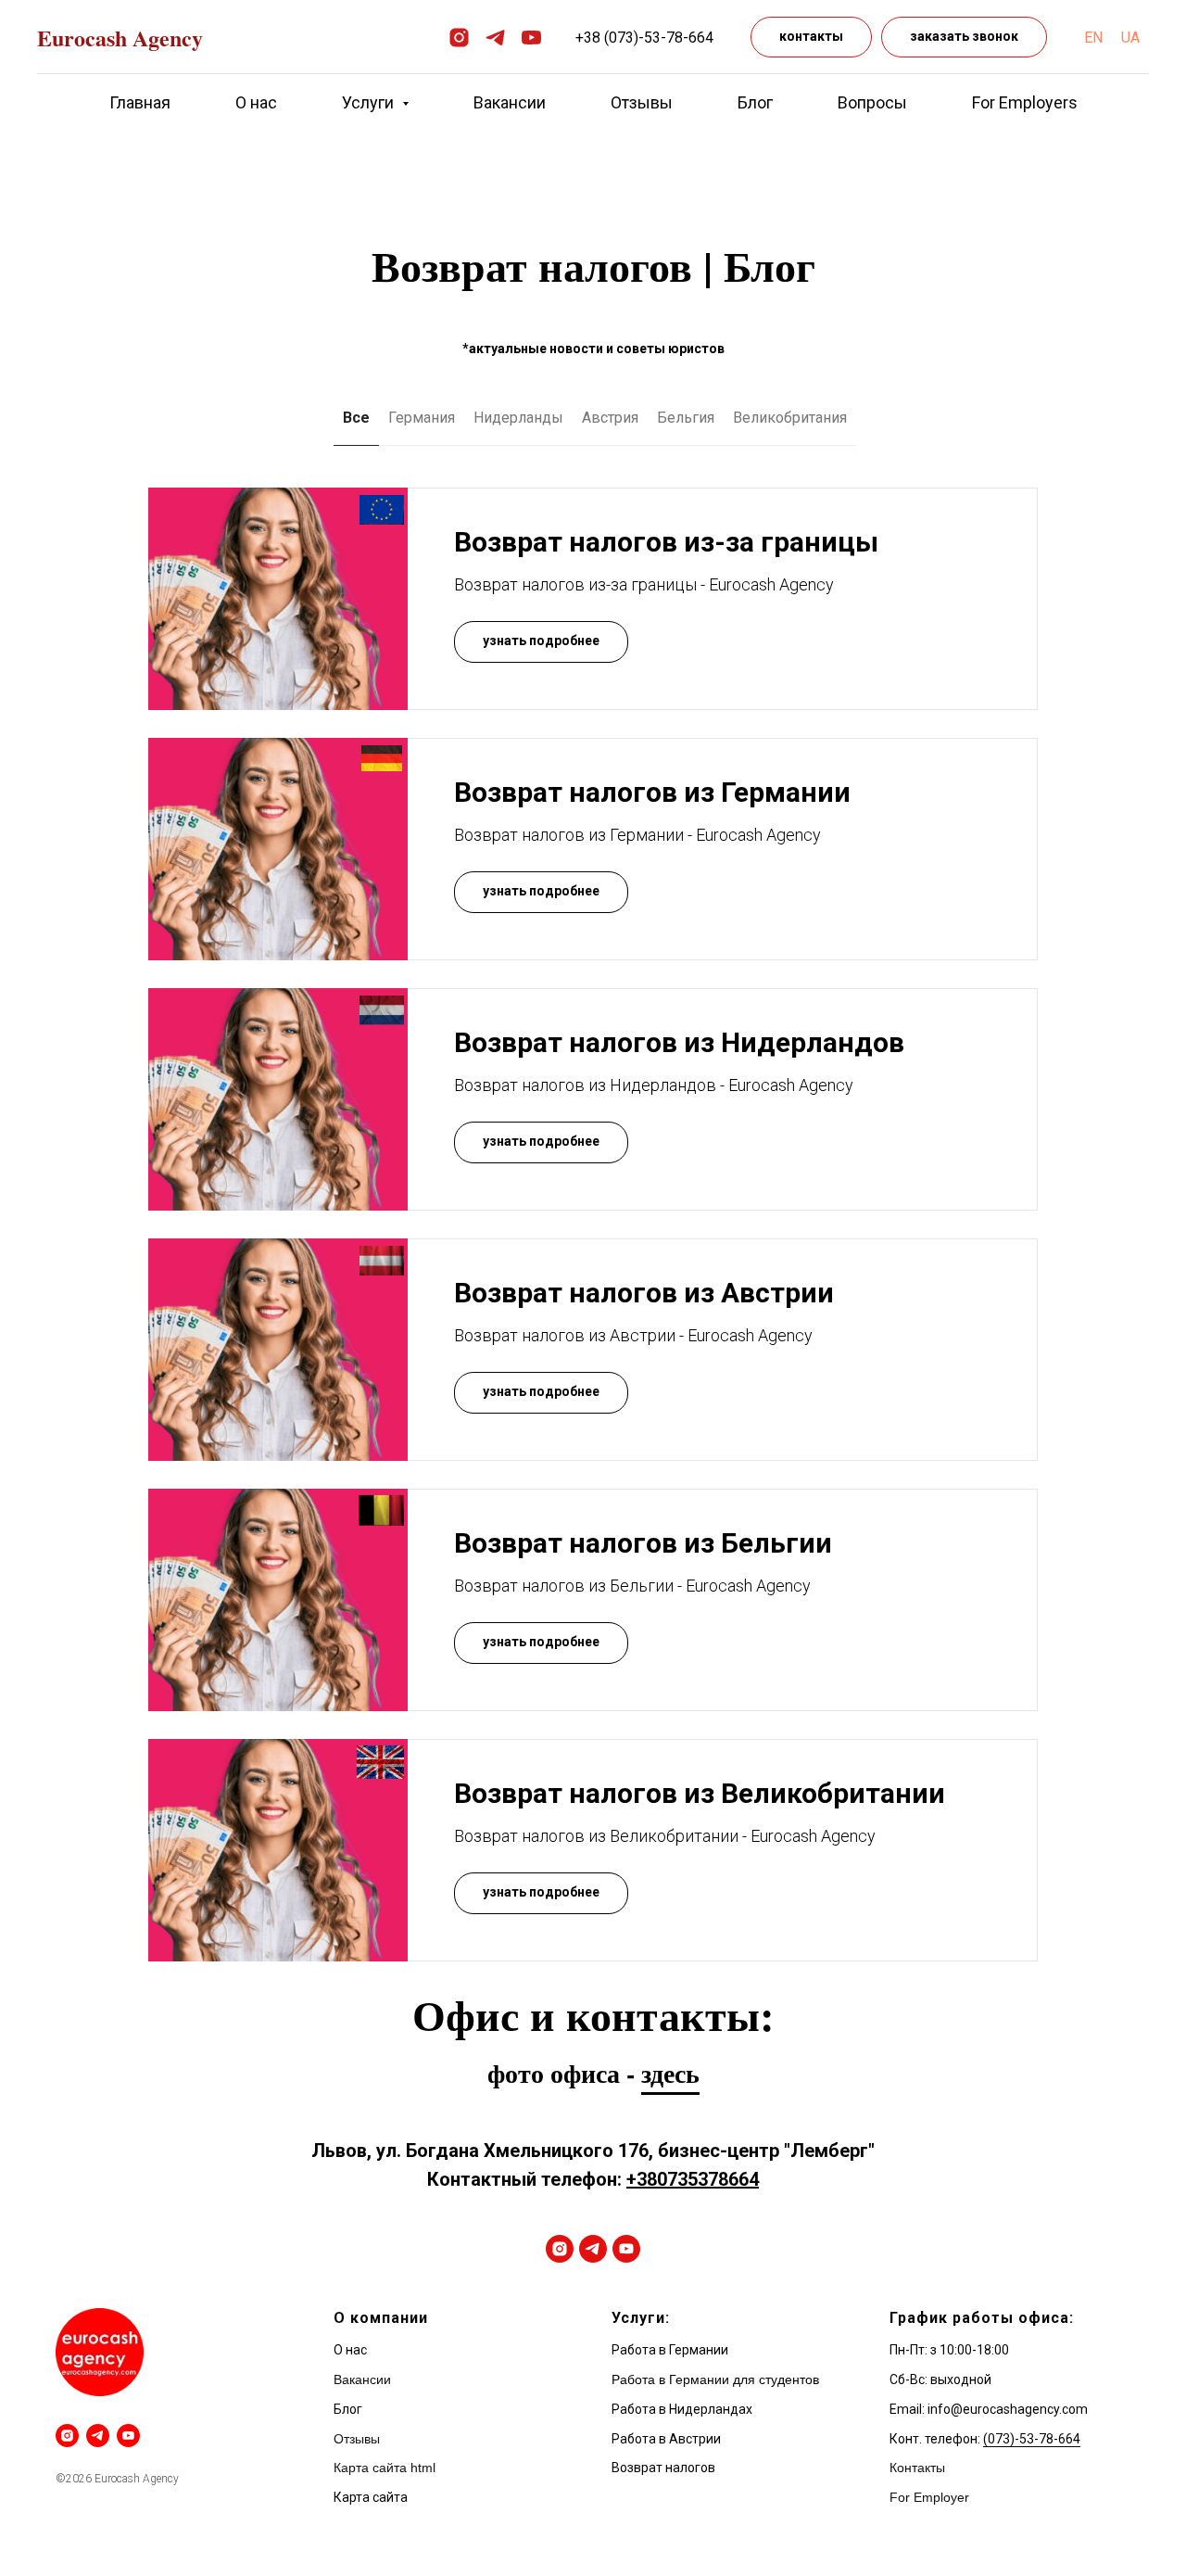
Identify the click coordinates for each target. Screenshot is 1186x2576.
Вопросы (872, 102)
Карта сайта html (385, 2468)
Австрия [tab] (610, 418)
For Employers (1025, 102)
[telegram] (495, 38)
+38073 (657, 2179)
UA (1130, 38)
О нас (256, 102)
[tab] (518, 426)
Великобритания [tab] (790, 418)
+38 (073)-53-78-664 (644, 38)
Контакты (917, 2468)
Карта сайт (367, 2497)
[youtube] (531, 38)
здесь (670, 2073)
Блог (755, 102)
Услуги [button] (370, 102)
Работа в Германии (670, 2350)
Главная (140, 102)
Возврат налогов (663, 2468)
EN (1093, 38)
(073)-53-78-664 (1032, 2439)
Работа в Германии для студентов (715, 2379)
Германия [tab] (422, 418)
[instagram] (459, 38)
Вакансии (510, 102)
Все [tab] (356, 418)
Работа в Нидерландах (682, 2409)
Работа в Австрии (666, 2439)
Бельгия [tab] (686, 418)
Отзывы (642, 102)
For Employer (929, 2497)
